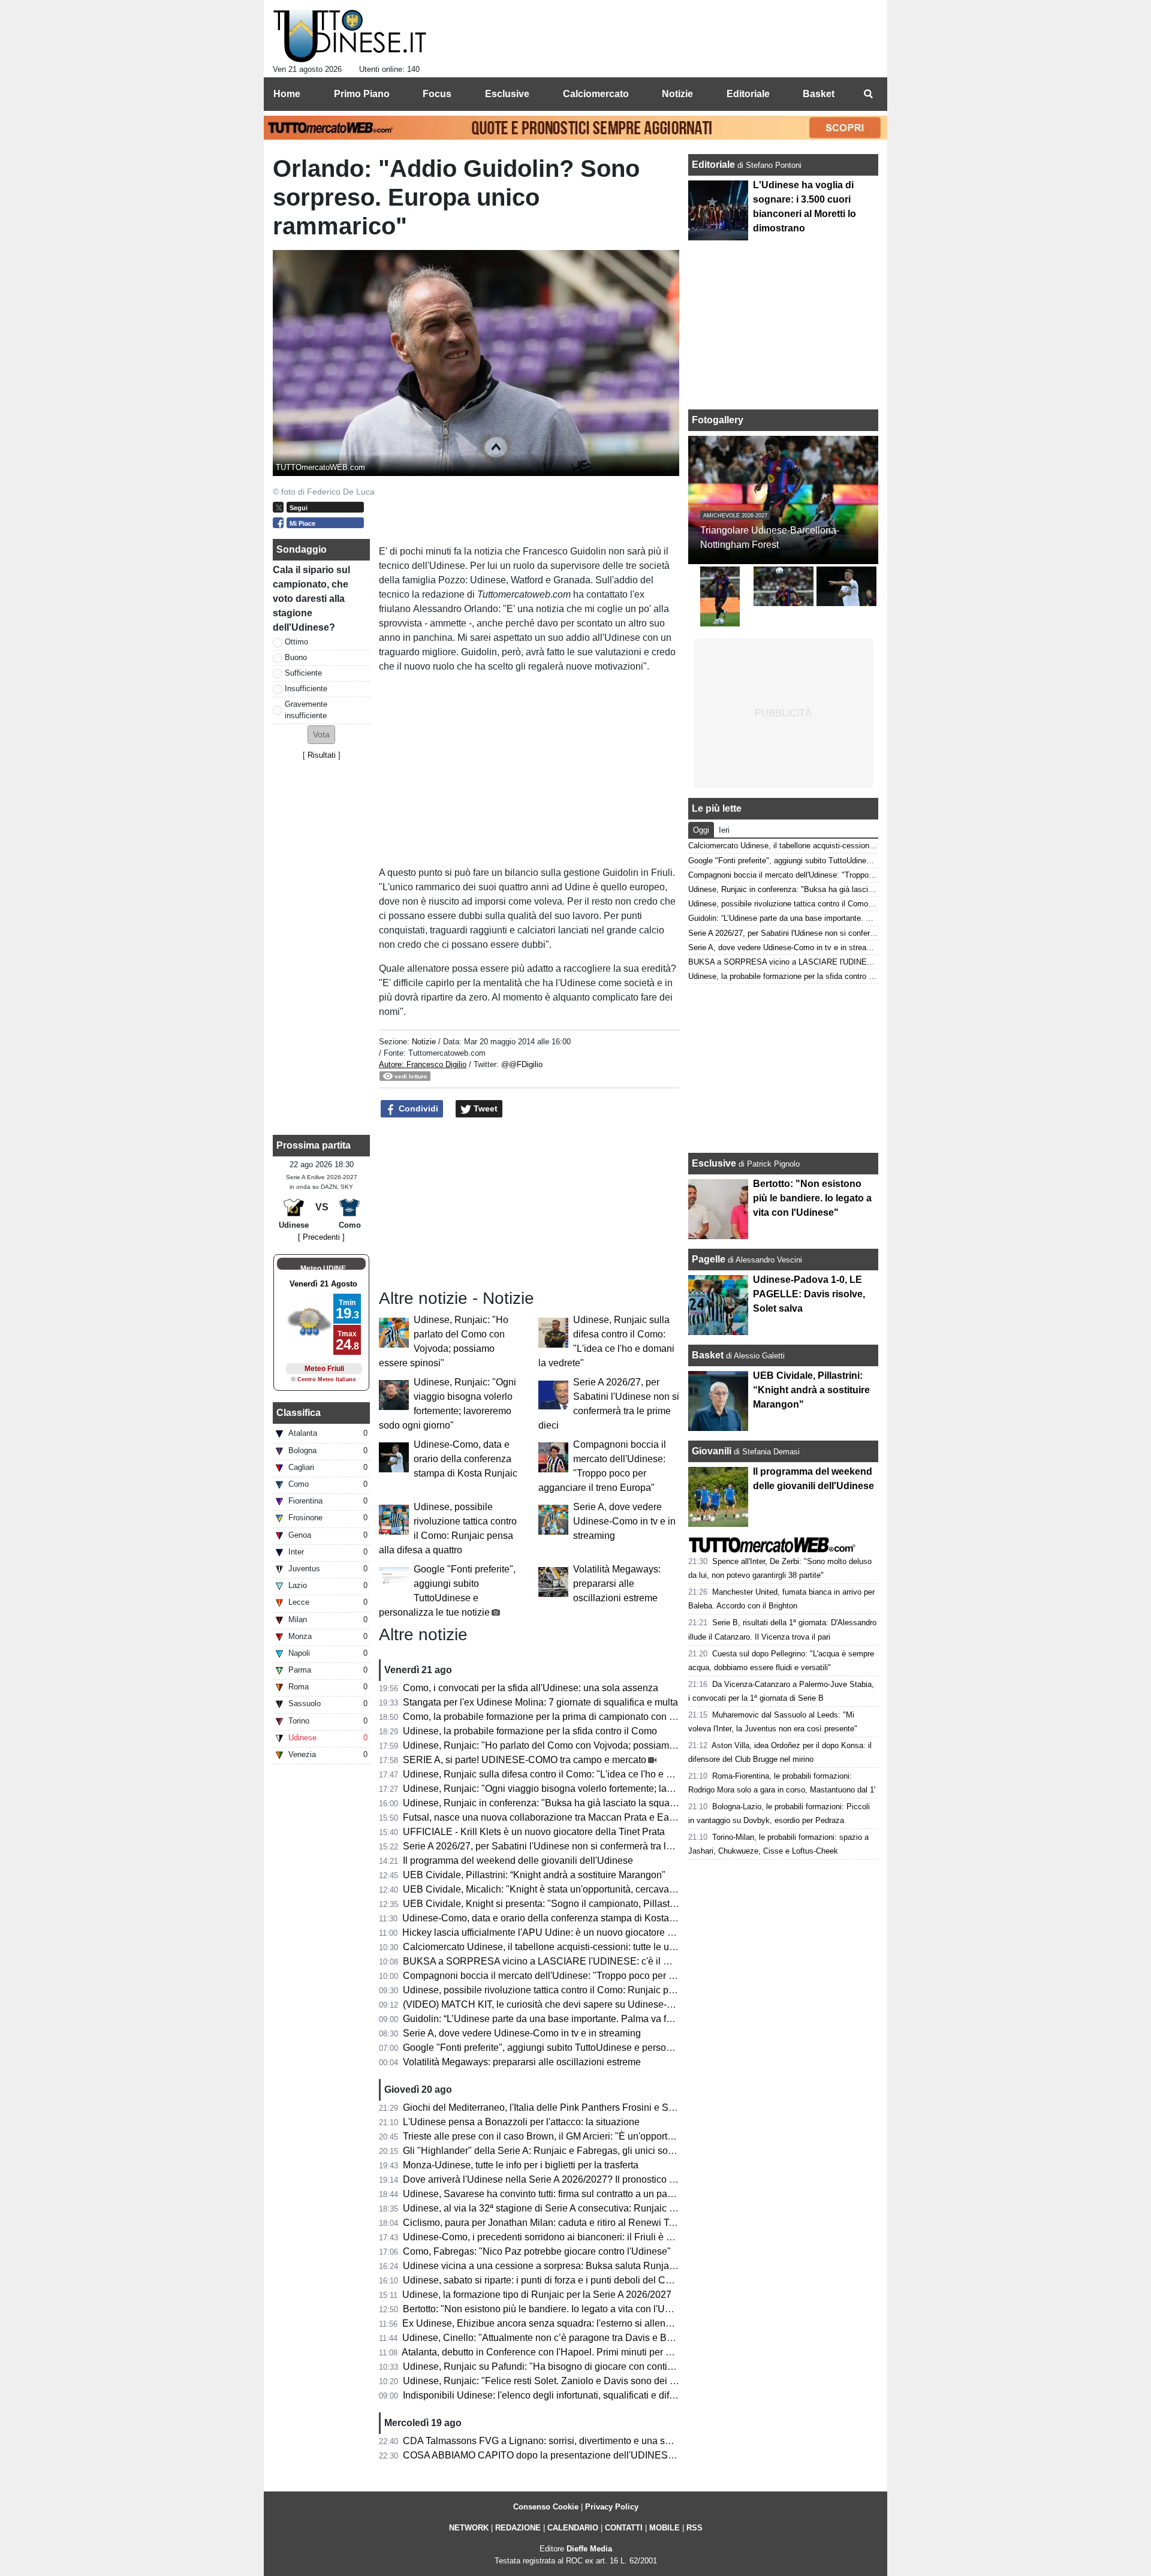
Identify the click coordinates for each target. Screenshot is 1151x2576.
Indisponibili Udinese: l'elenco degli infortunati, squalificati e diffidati (546, 2395)
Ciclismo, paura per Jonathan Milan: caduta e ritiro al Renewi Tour (543, 2223)
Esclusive (714, 1163)
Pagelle (709, 1259)
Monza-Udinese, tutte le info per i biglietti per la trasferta (521, 2165)
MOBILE (665, 2528)
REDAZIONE (518, 2528)
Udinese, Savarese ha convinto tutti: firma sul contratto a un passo (543, 2194)
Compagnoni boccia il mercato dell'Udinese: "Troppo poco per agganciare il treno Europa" (594, 1976)
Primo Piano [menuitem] (362, 94)
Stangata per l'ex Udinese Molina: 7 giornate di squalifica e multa (540, 1702)
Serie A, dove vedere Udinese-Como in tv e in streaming (624, 1521)
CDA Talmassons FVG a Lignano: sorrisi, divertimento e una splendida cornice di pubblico (594, 2441)
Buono (296, 657)
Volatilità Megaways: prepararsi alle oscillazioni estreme (617, 1584)
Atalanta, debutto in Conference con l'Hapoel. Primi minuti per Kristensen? (559, 2352)
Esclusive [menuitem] (507, 94)
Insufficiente (306, 689)
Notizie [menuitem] (677, 94)
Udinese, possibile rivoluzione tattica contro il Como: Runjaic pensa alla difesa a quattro (589, 1990)
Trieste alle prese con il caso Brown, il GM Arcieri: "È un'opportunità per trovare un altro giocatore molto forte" (633, 2136)
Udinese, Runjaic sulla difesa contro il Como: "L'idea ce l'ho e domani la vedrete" (574, 1774)
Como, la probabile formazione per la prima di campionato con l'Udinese (556, 1717)
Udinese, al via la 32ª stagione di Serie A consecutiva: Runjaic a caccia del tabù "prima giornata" (607, 2208)
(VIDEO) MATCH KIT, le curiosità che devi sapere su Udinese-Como (548, 2004)
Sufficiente (303, 673)
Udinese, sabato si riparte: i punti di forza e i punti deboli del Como (543, 2280)
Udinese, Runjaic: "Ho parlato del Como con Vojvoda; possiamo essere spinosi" (573, 1745)
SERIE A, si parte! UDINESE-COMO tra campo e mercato (525, 1760)
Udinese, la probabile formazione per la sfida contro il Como (530, 1731)
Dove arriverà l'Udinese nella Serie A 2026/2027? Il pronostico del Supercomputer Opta (588, 2179)
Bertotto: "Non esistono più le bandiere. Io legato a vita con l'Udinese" (550, 2309)
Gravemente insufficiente (306, 710)
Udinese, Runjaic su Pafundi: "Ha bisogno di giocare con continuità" (547, 2366)
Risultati (322, 755)
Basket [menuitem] (819, 94)
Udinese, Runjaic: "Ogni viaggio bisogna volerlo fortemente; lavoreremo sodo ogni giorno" (593, 1789)
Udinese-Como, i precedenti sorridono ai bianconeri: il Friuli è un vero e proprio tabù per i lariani (606, 2237)
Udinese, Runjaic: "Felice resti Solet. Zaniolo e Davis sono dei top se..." (555, 2381)
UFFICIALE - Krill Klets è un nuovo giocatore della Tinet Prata (534, 1832)
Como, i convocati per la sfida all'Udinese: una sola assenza (531, 1688)
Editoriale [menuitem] (748, 94)
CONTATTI (624, 2528)
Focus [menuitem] (437, 94)
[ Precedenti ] (321, 1237)
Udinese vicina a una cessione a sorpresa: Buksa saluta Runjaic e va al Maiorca (573, 2266)
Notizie (424, 1042)
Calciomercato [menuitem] (596, 94)
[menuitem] (868, 94)
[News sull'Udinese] (350, 37)
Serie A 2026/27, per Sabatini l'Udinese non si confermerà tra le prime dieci (562, 1846)
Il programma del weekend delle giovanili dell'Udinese (518, 1861)
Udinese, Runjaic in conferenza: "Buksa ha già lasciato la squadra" (545, 1803)
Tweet (484, 1108)
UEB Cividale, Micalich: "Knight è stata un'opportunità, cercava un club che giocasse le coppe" (603, 1889)
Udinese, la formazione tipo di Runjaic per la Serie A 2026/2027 (537, 2295)
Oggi (701, 830)
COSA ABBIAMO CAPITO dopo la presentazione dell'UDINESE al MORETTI (567, 2455)
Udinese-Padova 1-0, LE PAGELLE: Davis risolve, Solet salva (809, 1294)
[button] (321, 735)
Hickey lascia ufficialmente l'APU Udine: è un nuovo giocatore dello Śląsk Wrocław (578, 1932)
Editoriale (715, 165)
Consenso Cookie (546, 2507)
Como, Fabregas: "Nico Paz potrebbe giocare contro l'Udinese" (537, 2251)
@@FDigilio (522, 1064)
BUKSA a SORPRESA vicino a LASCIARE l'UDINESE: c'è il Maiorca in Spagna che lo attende (604, 1961)
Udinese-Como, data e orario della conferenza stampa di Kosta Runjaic (465, 1459)
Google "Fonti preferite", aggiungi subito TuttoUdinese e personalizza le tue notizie (578, 2048)
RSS (694, 2528)
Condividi (417, 1108)
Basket (708, 1355)
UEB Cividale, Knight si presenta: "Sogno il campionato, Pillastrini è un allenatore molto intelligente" (615, 1904)
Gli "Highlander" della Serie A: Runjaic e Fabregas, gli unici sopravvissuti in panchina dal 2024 (604, 2151)
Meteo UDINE (323, 1269)
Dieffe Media (589, 2549)
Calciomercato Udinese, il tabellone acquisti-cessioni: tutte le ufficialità (552, 1947)
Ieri (724, 830)
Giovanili (712, 1451)
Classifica (299, 1413)
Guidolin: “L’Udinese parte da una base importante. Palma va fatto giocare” (561, 2019)
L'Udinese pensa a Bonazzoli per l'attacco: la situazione (521, 2122)
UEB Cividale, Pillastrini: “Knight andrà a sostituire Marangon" (534, 1875)
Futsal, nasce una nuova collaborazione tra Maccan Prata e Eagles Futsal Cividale (578, 1817)
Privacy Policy (612, 2507)
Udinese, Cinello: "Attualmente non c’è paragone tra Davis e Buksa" (546, 2338)
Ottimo (296, 642)
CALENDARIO (573, 2528)
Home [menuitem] (287, 94)
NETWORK (469, 2528)
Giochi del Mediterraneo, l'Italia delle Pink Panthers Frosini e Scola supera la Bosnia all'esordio (605, 2108)
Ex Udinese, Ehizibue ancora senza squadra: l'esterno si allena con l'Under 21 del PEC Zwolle (603, 2323)
